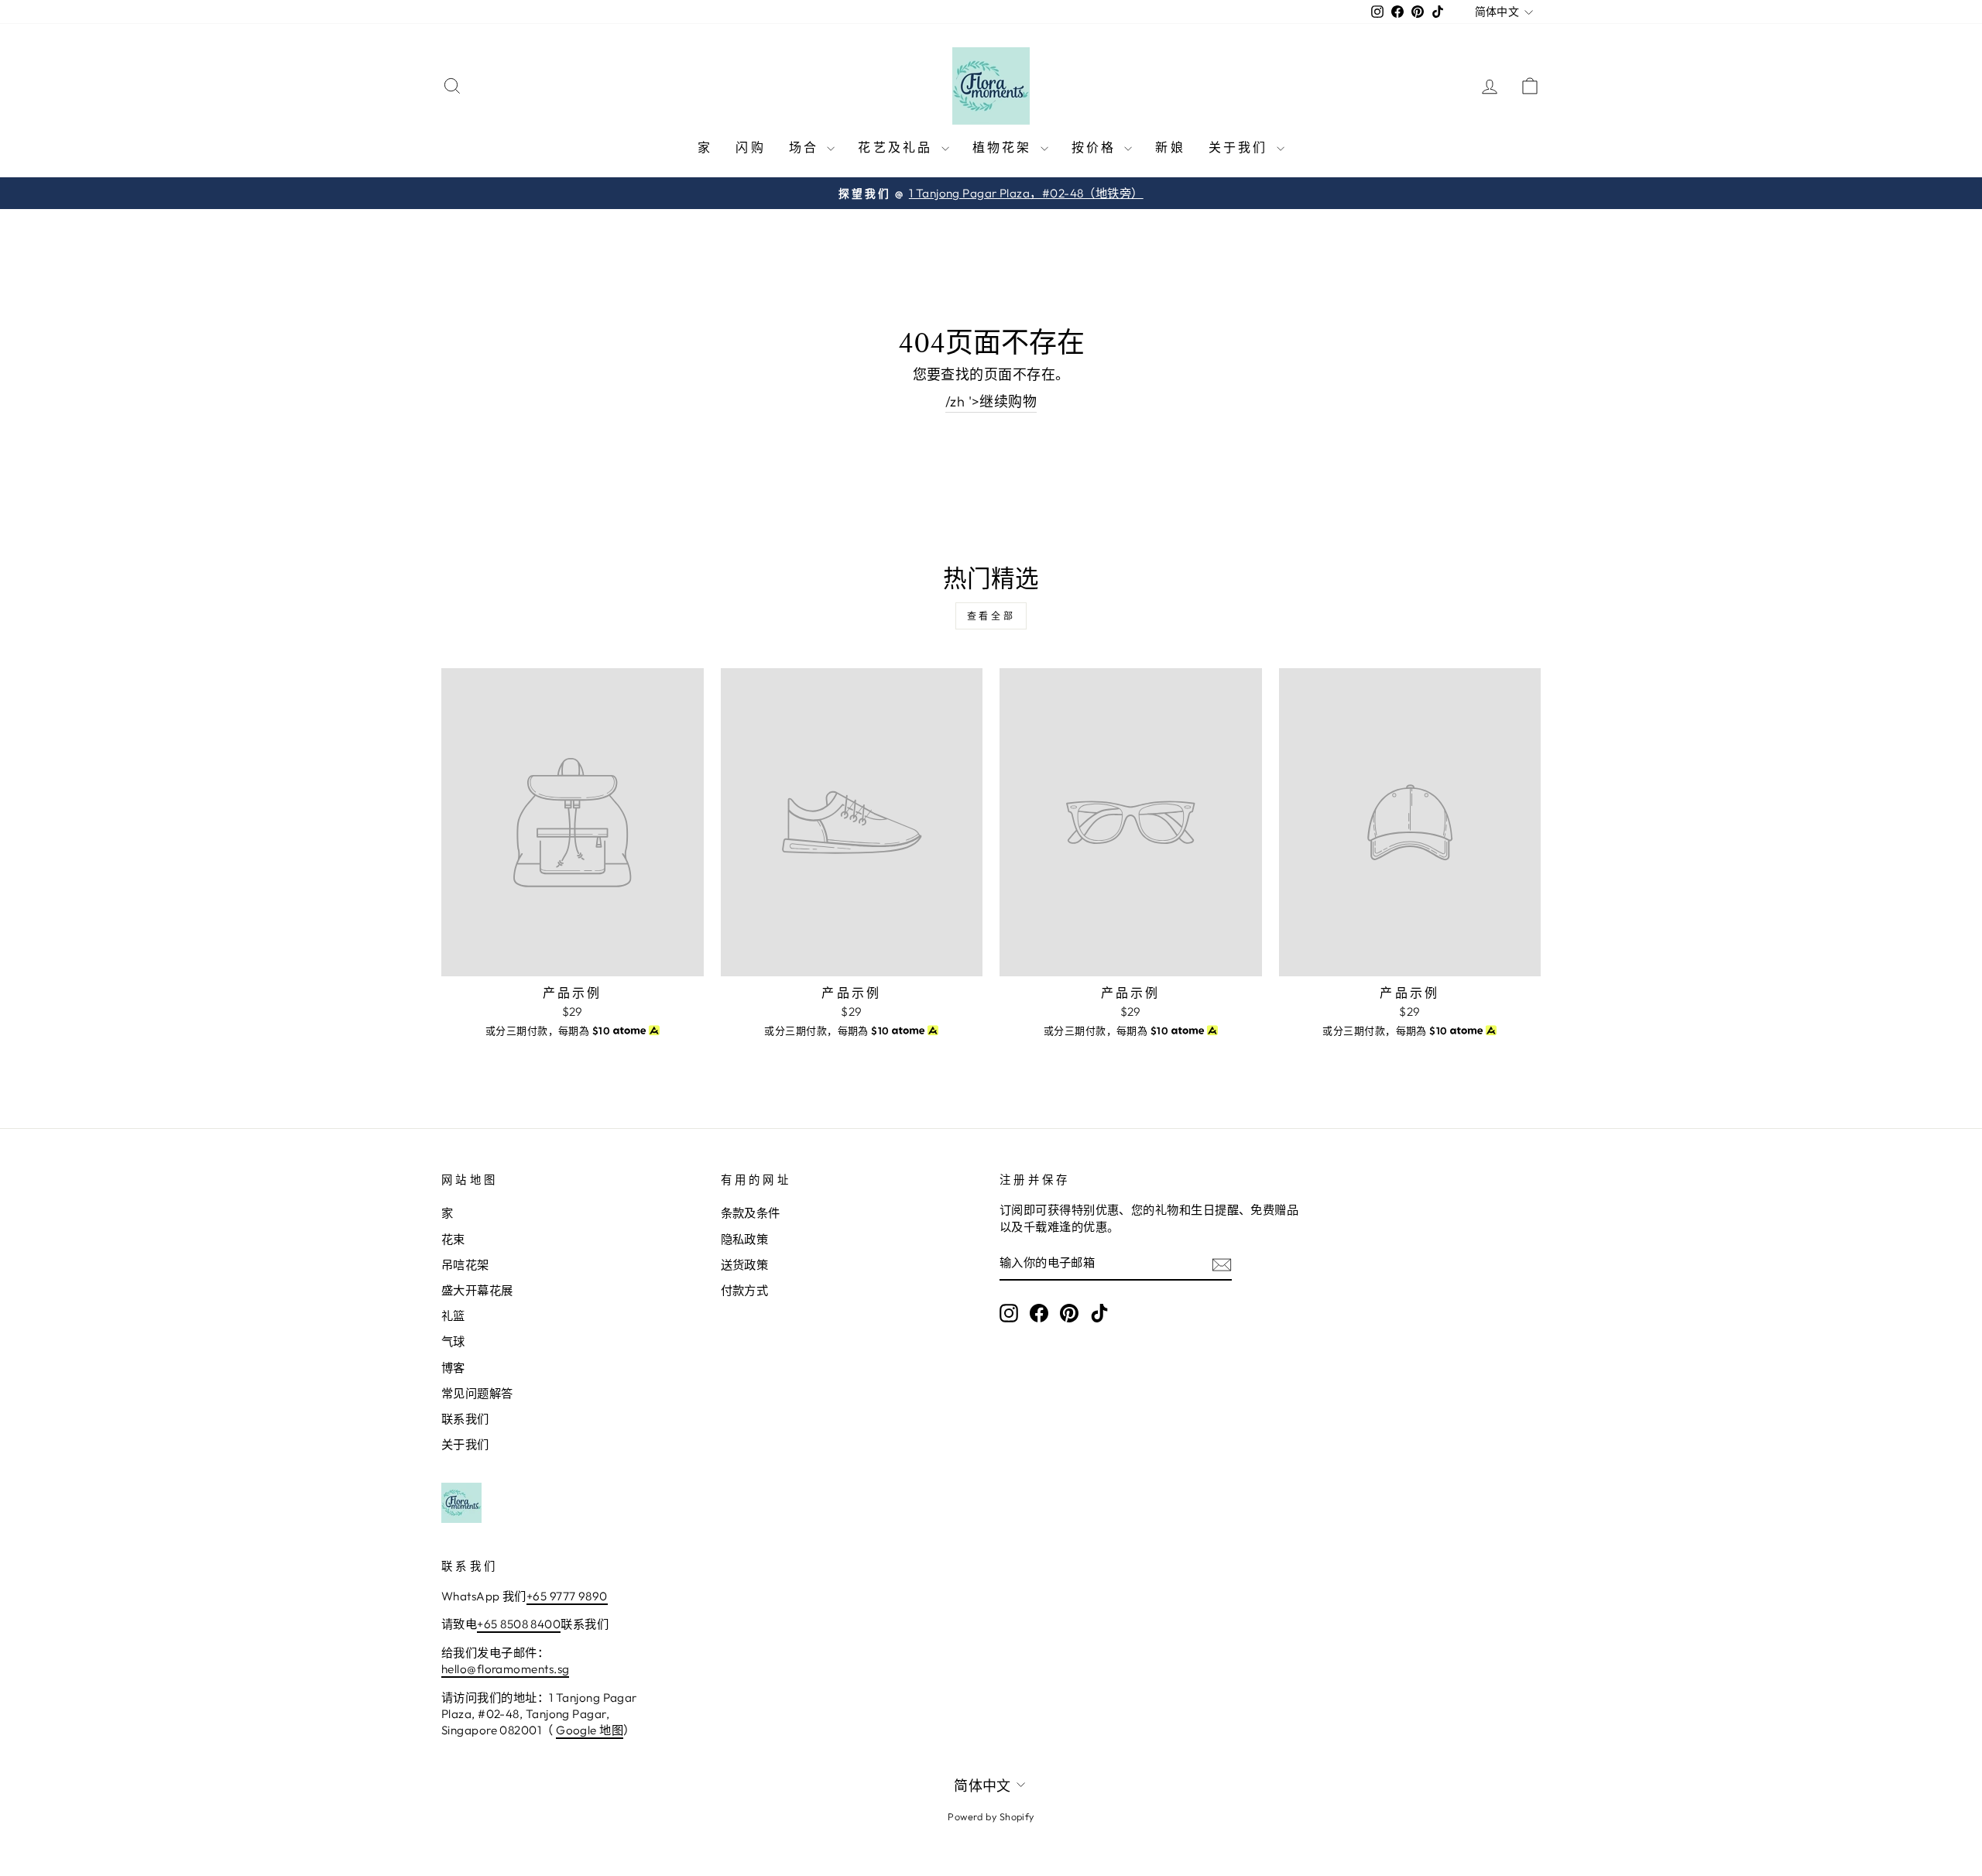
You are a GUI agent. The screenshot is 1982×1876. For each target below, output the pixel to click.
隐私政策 (745, 1239)
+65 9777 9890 (567, 1596)
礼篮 (453, 1316)
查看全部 (991, 616)
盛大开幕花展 (477, 1290)
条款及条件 (751, 1213)
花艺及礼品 (897, 147)
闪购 (750, 147)
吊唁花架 (465, 1265)
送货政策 (745, 1265)
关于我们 (1241, 147)
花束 (453, 1239)
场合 (806, 147)
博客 (453, 1368)
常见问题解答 (477, 1393)
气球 (453, 1341)
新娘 (1170, 147)
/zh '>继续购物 (991, 401)
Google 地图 (590, 1730)
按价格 (1096, 147)
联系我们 (465, 1419)
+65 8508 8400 (519, 1624)
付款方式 (745, 1290)
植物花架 (1005, 147)
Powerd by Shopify (991, 1816)
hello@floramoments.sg (505, 1669)
